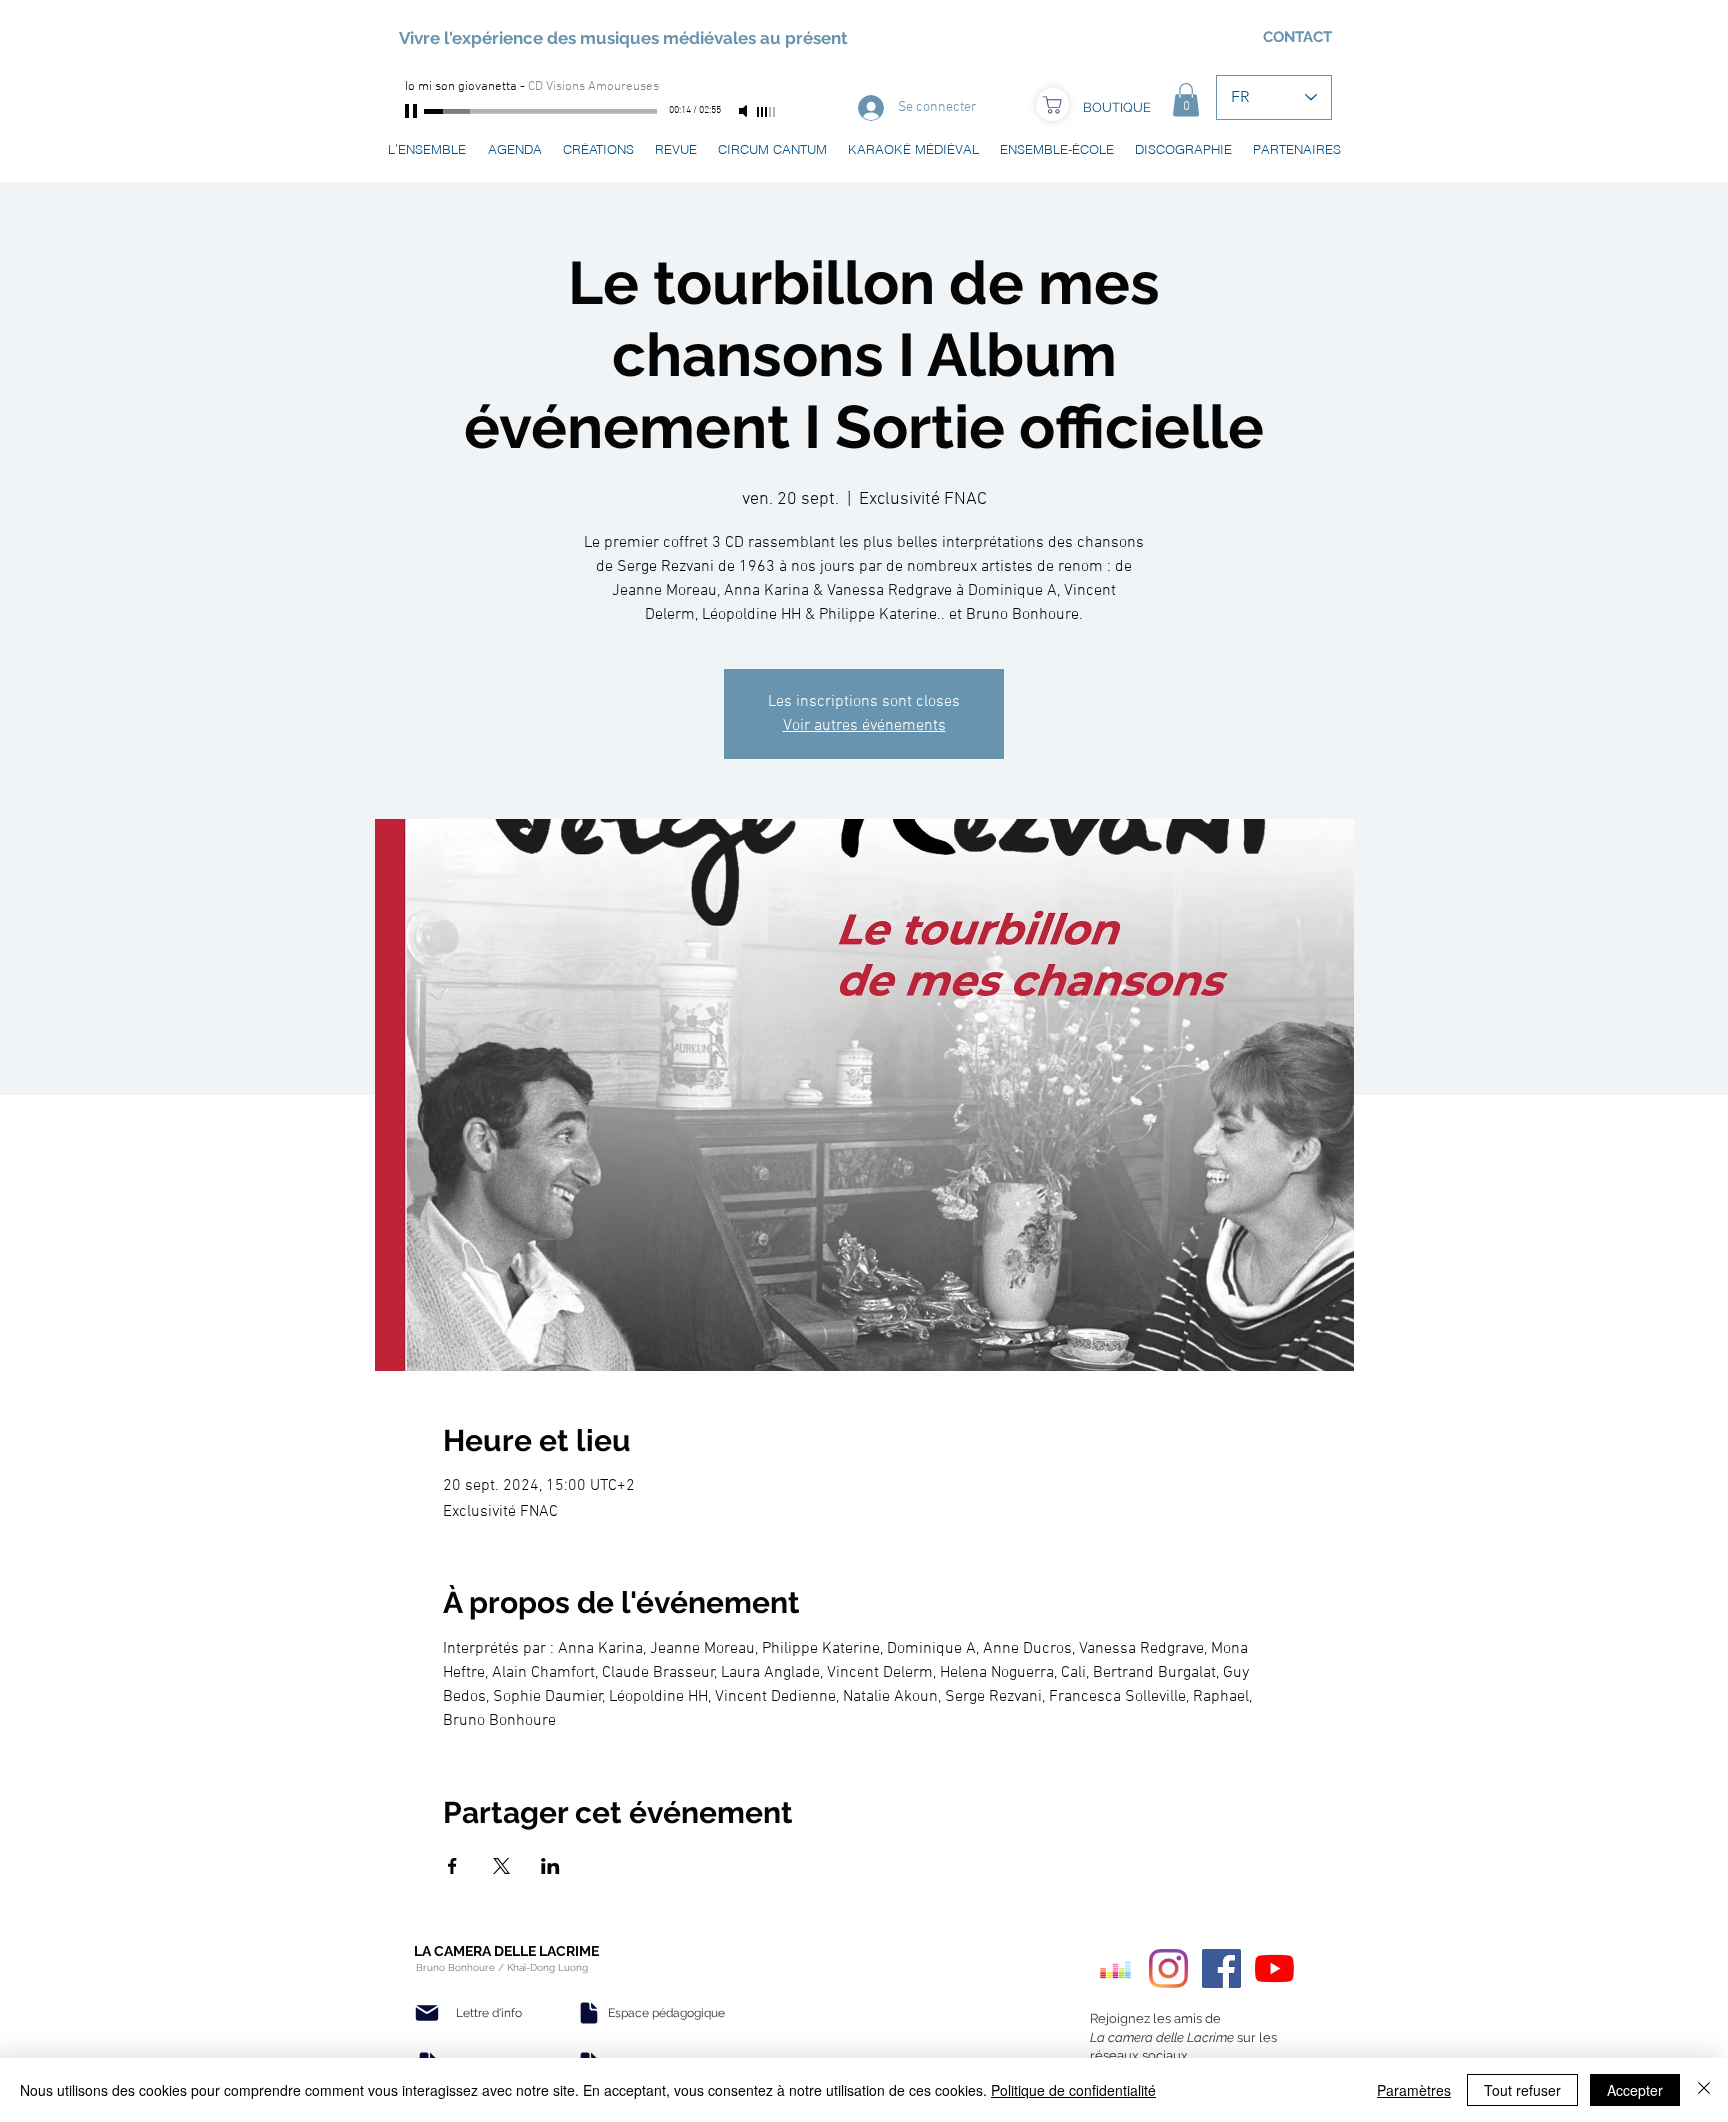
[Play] (413, 111)
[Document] (589, 2013)
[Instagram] (1168, 1968)
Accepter (1635, 2090)
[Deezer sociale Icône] (1115, 1968)
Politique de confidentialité (1073, 2090)
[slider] (767, 112)
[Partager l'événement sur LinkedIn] (550, 1866)
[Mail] (427, 2013)
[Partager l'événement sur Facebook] (452, 1866)
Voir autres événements (864, 726)
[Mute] (745, 111)
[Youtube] (1274, 1968)
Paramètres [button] (1414, 2090)
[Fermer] (1704, 2090)
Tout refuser (1522, 2090)
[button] (1186, 99)
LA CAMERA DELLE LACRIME (506, 1951)
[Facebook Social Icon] (1221, 1968)
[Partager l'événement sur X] (501, 1866)
